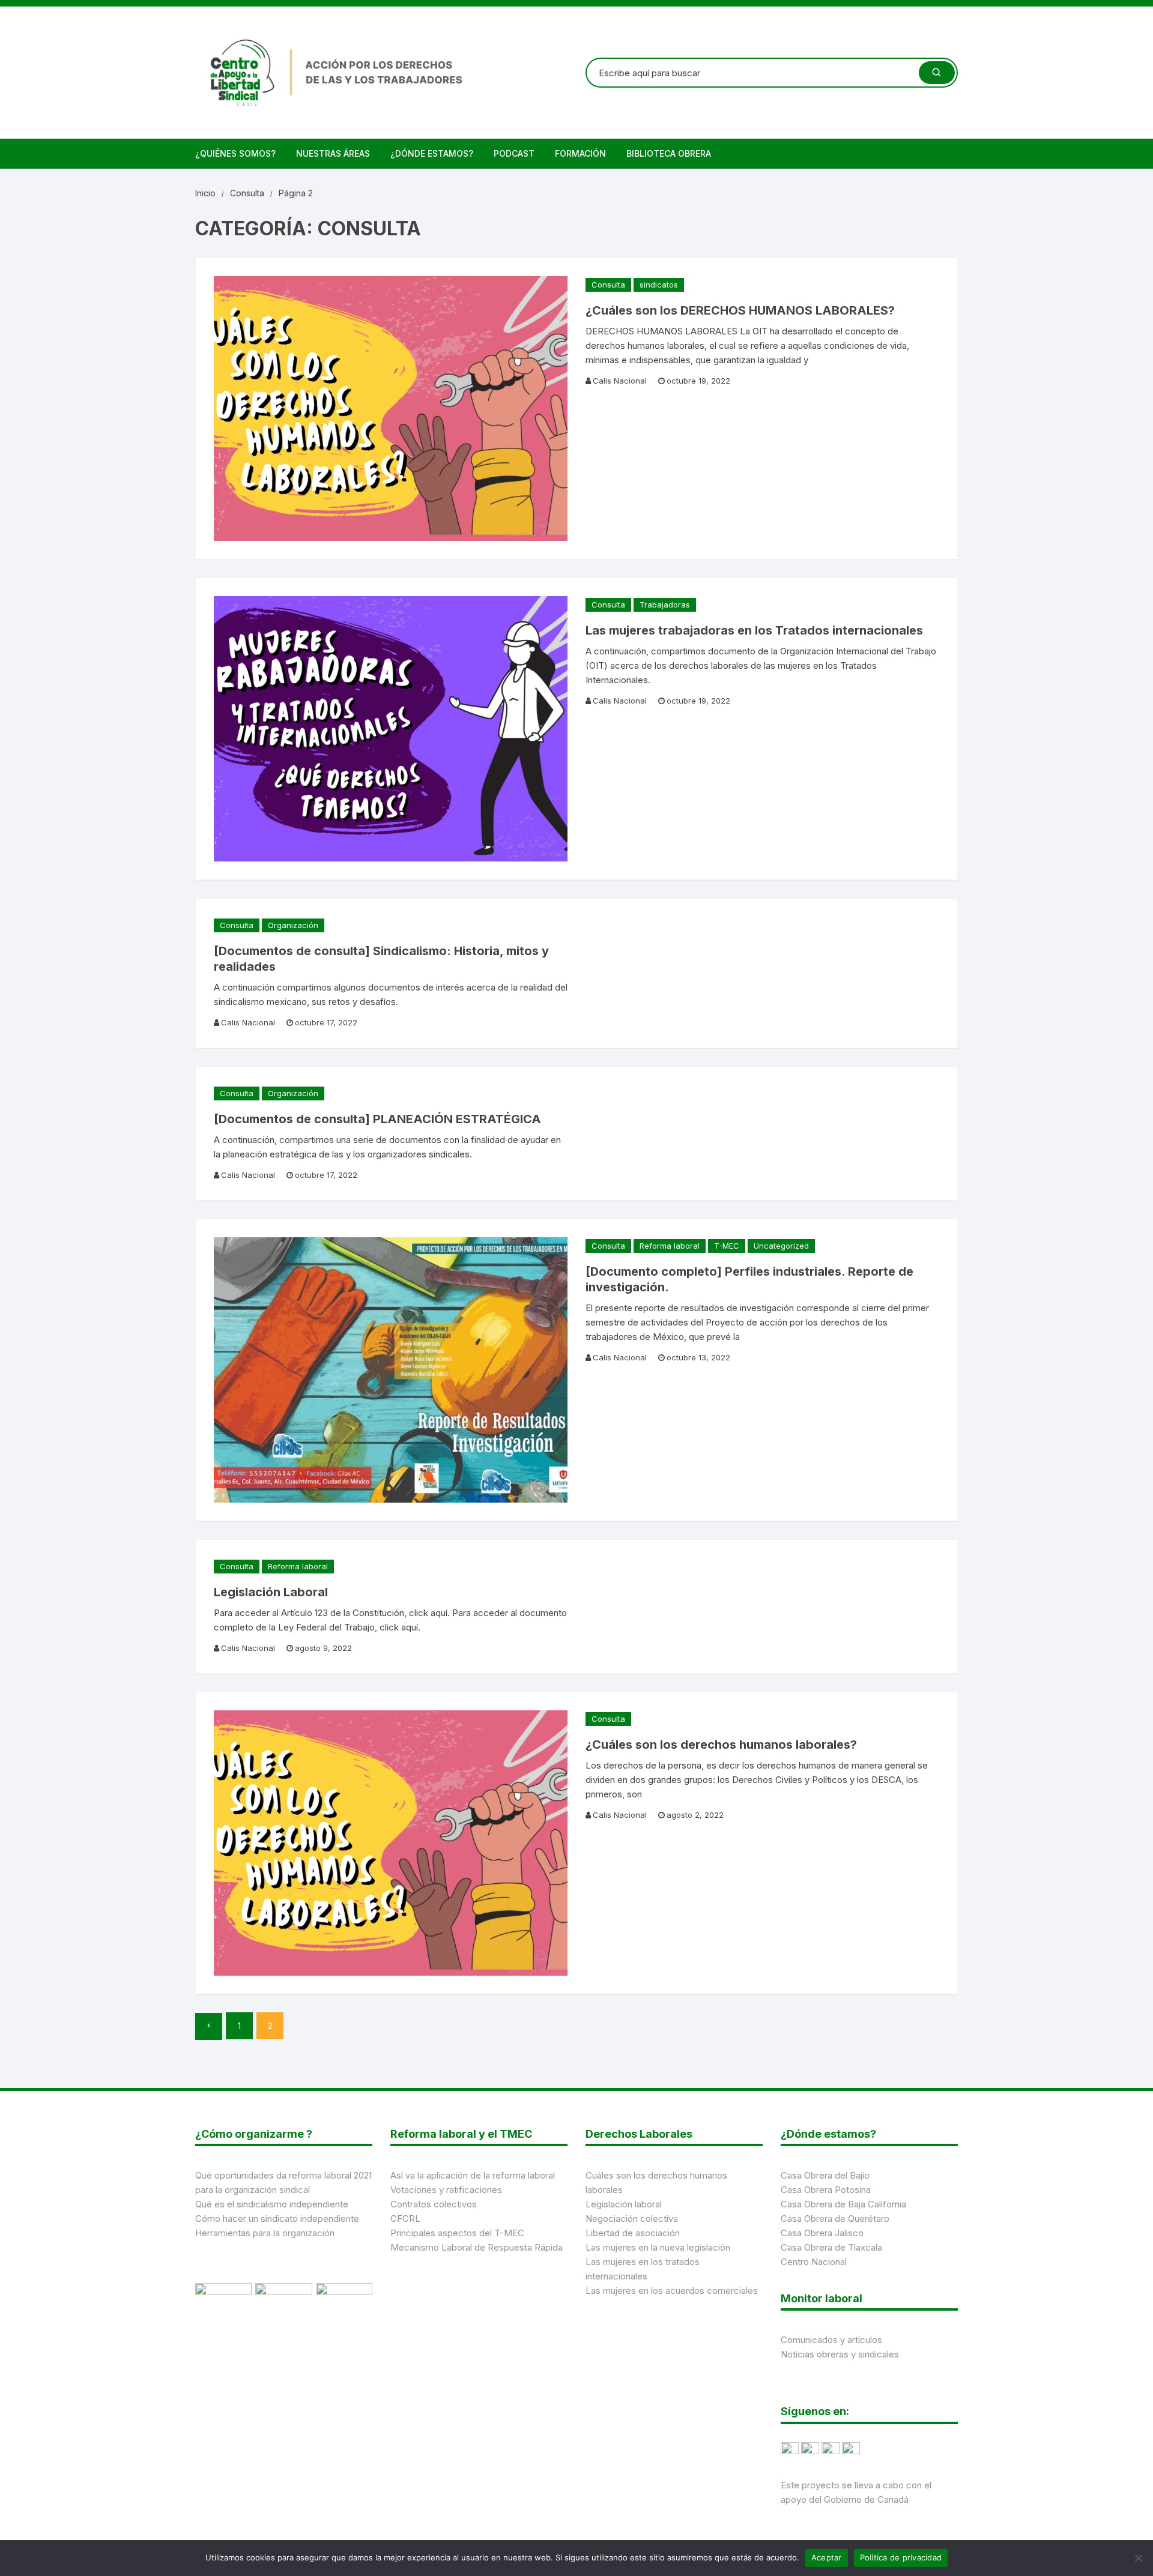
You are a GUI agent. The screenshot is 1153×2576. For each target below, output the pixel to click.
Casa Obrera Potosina (826, 2190)
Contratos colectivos (434, 2204)
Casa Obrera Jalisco (822, 2233)
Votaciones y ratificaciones (446, 2190)
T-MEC (727, 1246)
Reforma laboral (670, 1246)
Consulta (608, 285)
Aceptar (827, 2557)
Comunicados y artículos (831, 2340)
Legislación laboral (624, 2204)
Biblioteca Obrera (669, 153)
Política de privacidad (901, 2557)
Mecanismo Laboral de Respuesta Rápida (477, 2247)
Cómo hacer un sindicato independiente (277, 2219)
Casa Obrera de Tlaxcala (831, 2247)
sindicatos (659, 285)
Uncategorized (781, 1246)
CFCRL (405, 2219)
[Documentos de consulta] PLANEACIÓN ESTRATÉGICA (377, 1119)
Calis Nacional (620, 381)
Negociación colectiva (632, 2219)
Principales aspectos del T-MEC (457, 2233)
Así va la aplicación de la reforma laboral (473, 2175)
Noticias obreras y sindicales (840, 2354)
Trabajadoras (665, 605)
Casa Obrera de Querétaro (835, 2219)
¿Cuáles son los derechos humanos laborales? (721, 1745)
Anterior (209, 2026)
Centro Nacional (814, 2262)
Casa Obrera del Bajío (825, 2175)
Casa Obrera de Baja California (843, 2204)
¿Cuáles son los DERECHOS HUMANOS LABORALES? (740, 310)
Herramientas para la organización (265, 2233)
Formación (580, 153)
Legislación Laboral (271, 1592)
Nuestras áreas (333, 153)
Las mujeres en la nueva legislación (658, 2247)
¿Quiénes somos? (235, 153)
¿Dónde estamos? (432, 153)
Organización (293, 925)
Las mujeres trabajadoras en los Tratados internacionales (754, 630)
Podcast (514, 153)
